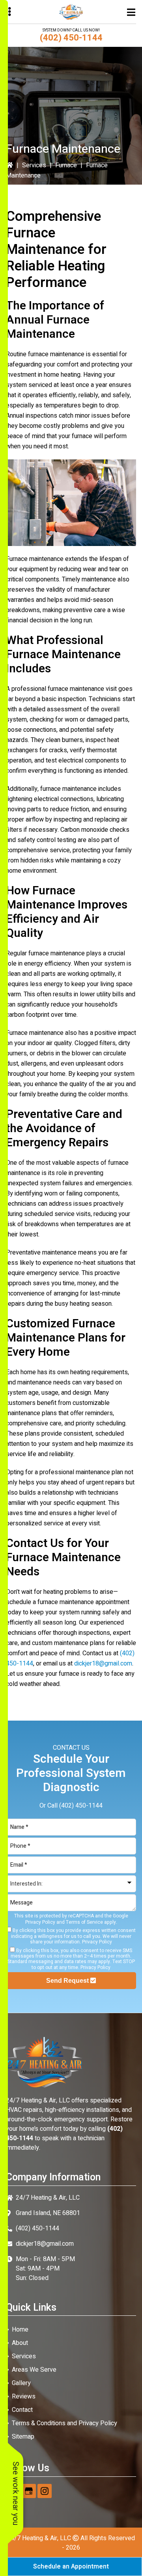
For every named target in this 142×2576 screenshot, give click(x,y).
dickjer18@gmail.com (103, 1664)
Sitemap (23, 2437)
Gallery (21, 2383)
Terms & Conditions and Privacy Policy (64, 2423)
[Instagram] (45, 2491)
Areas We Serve (34, 2370)
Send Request (68, 1981)
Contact (22, 2410)
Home (20, 2330)
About (20, 2343)
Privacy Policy (40, 1922)
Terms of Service (84, 1922)
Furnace (66, 165)
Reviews (24, 2396)
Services (34, 165)
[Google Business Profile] (29, 2491)
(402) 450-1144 (71, 38)
